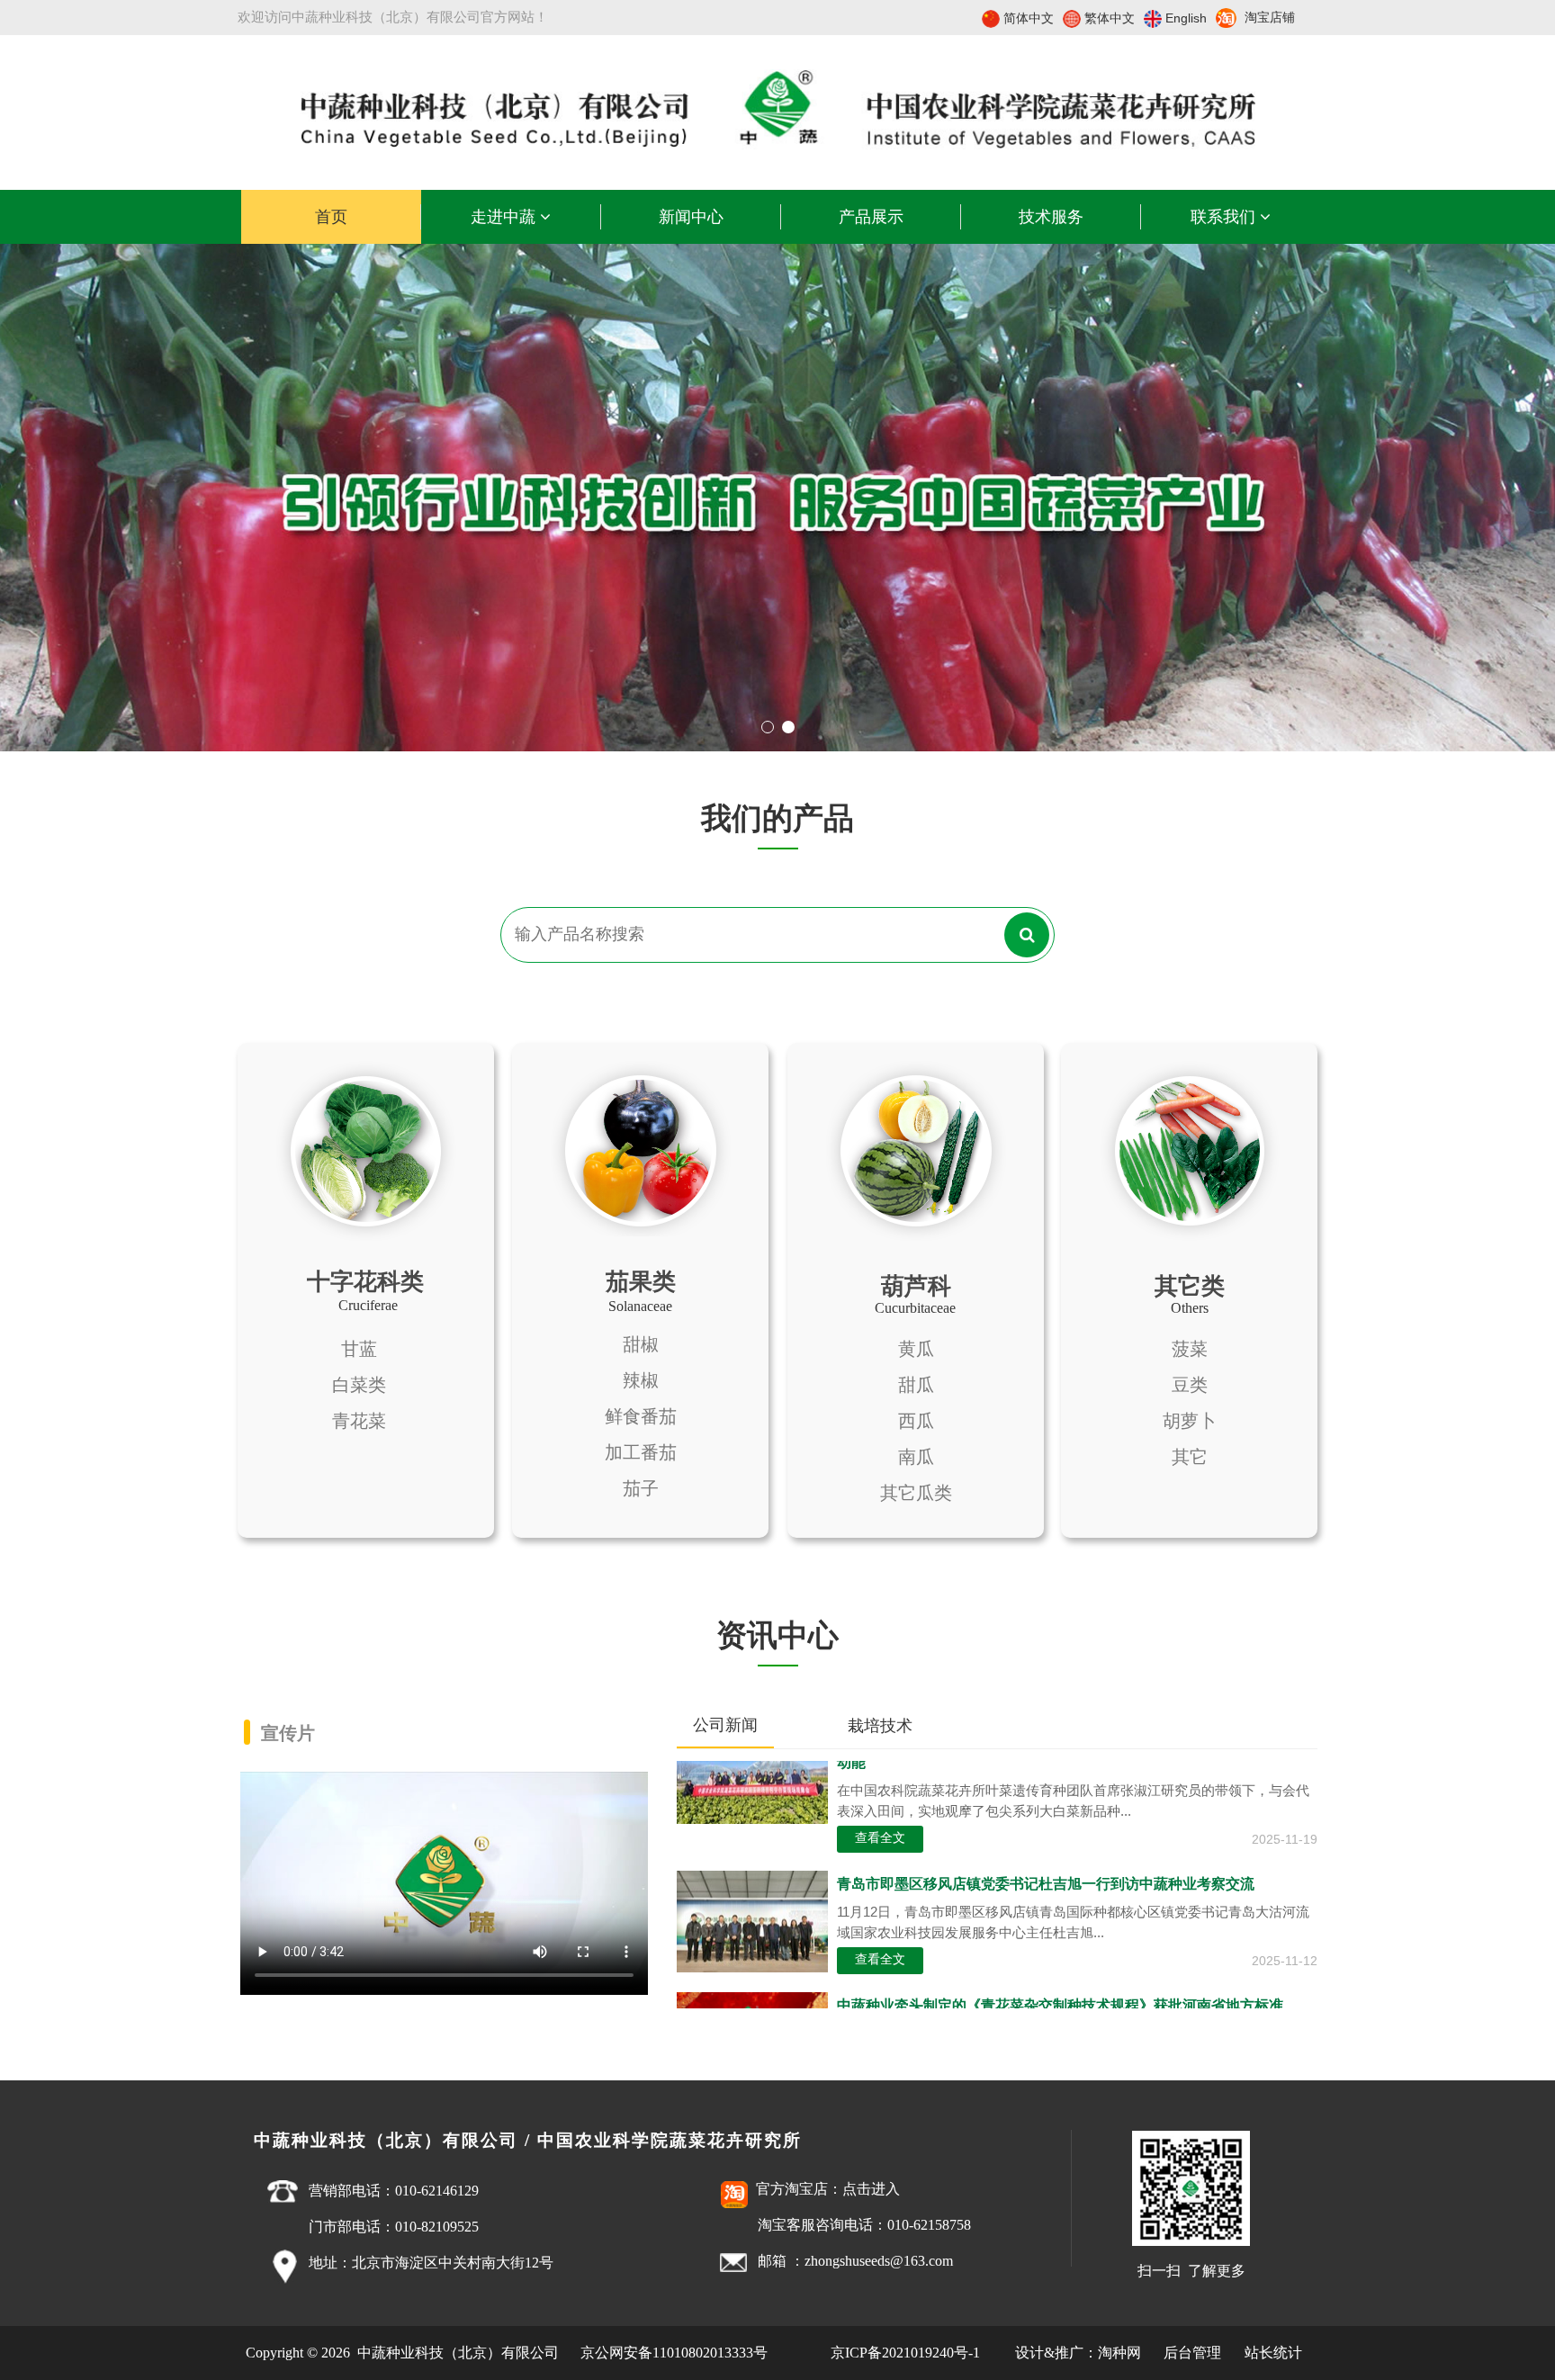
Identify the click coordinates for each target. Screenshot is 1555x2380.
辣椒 (641, 1380)
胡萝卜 (1190, 1421)
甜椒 (641, 1344)
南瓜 (916, 1457)
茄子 (641, 1488)
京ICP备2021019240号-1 (905, 2353)
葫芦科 (916, 1286)
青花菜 (359, 1421)
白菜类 (359, 1385)
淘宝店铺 (1270, 18)
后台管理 (1194, 2353)
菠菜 (1190, 1349)
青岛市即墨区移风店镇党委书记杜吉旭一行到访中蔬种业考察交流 (1046, 1854)
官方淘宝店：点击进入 (828, 2189)
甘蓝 (359, 1349)
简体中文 (1029, 18)
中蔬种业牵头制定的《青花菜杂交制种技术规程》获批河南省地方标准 (1060, 1976)
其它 (1190, 1457)
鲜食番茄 (641, 1416)
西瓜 (916, 1421)
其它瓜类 (916, 1493)
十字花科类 (365, 1281)
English (1186, 18)
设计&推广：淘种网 (1078, 2353)
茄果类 (641, 1281)
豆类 (1190, 1385)
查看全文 (880, 1808)
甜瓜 (916, 1385)
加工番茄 (641, 1452)
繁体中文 (1110, 18)
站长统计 (1273, 2353)
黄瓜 (916, 1349)
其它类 (1190, 1286)
